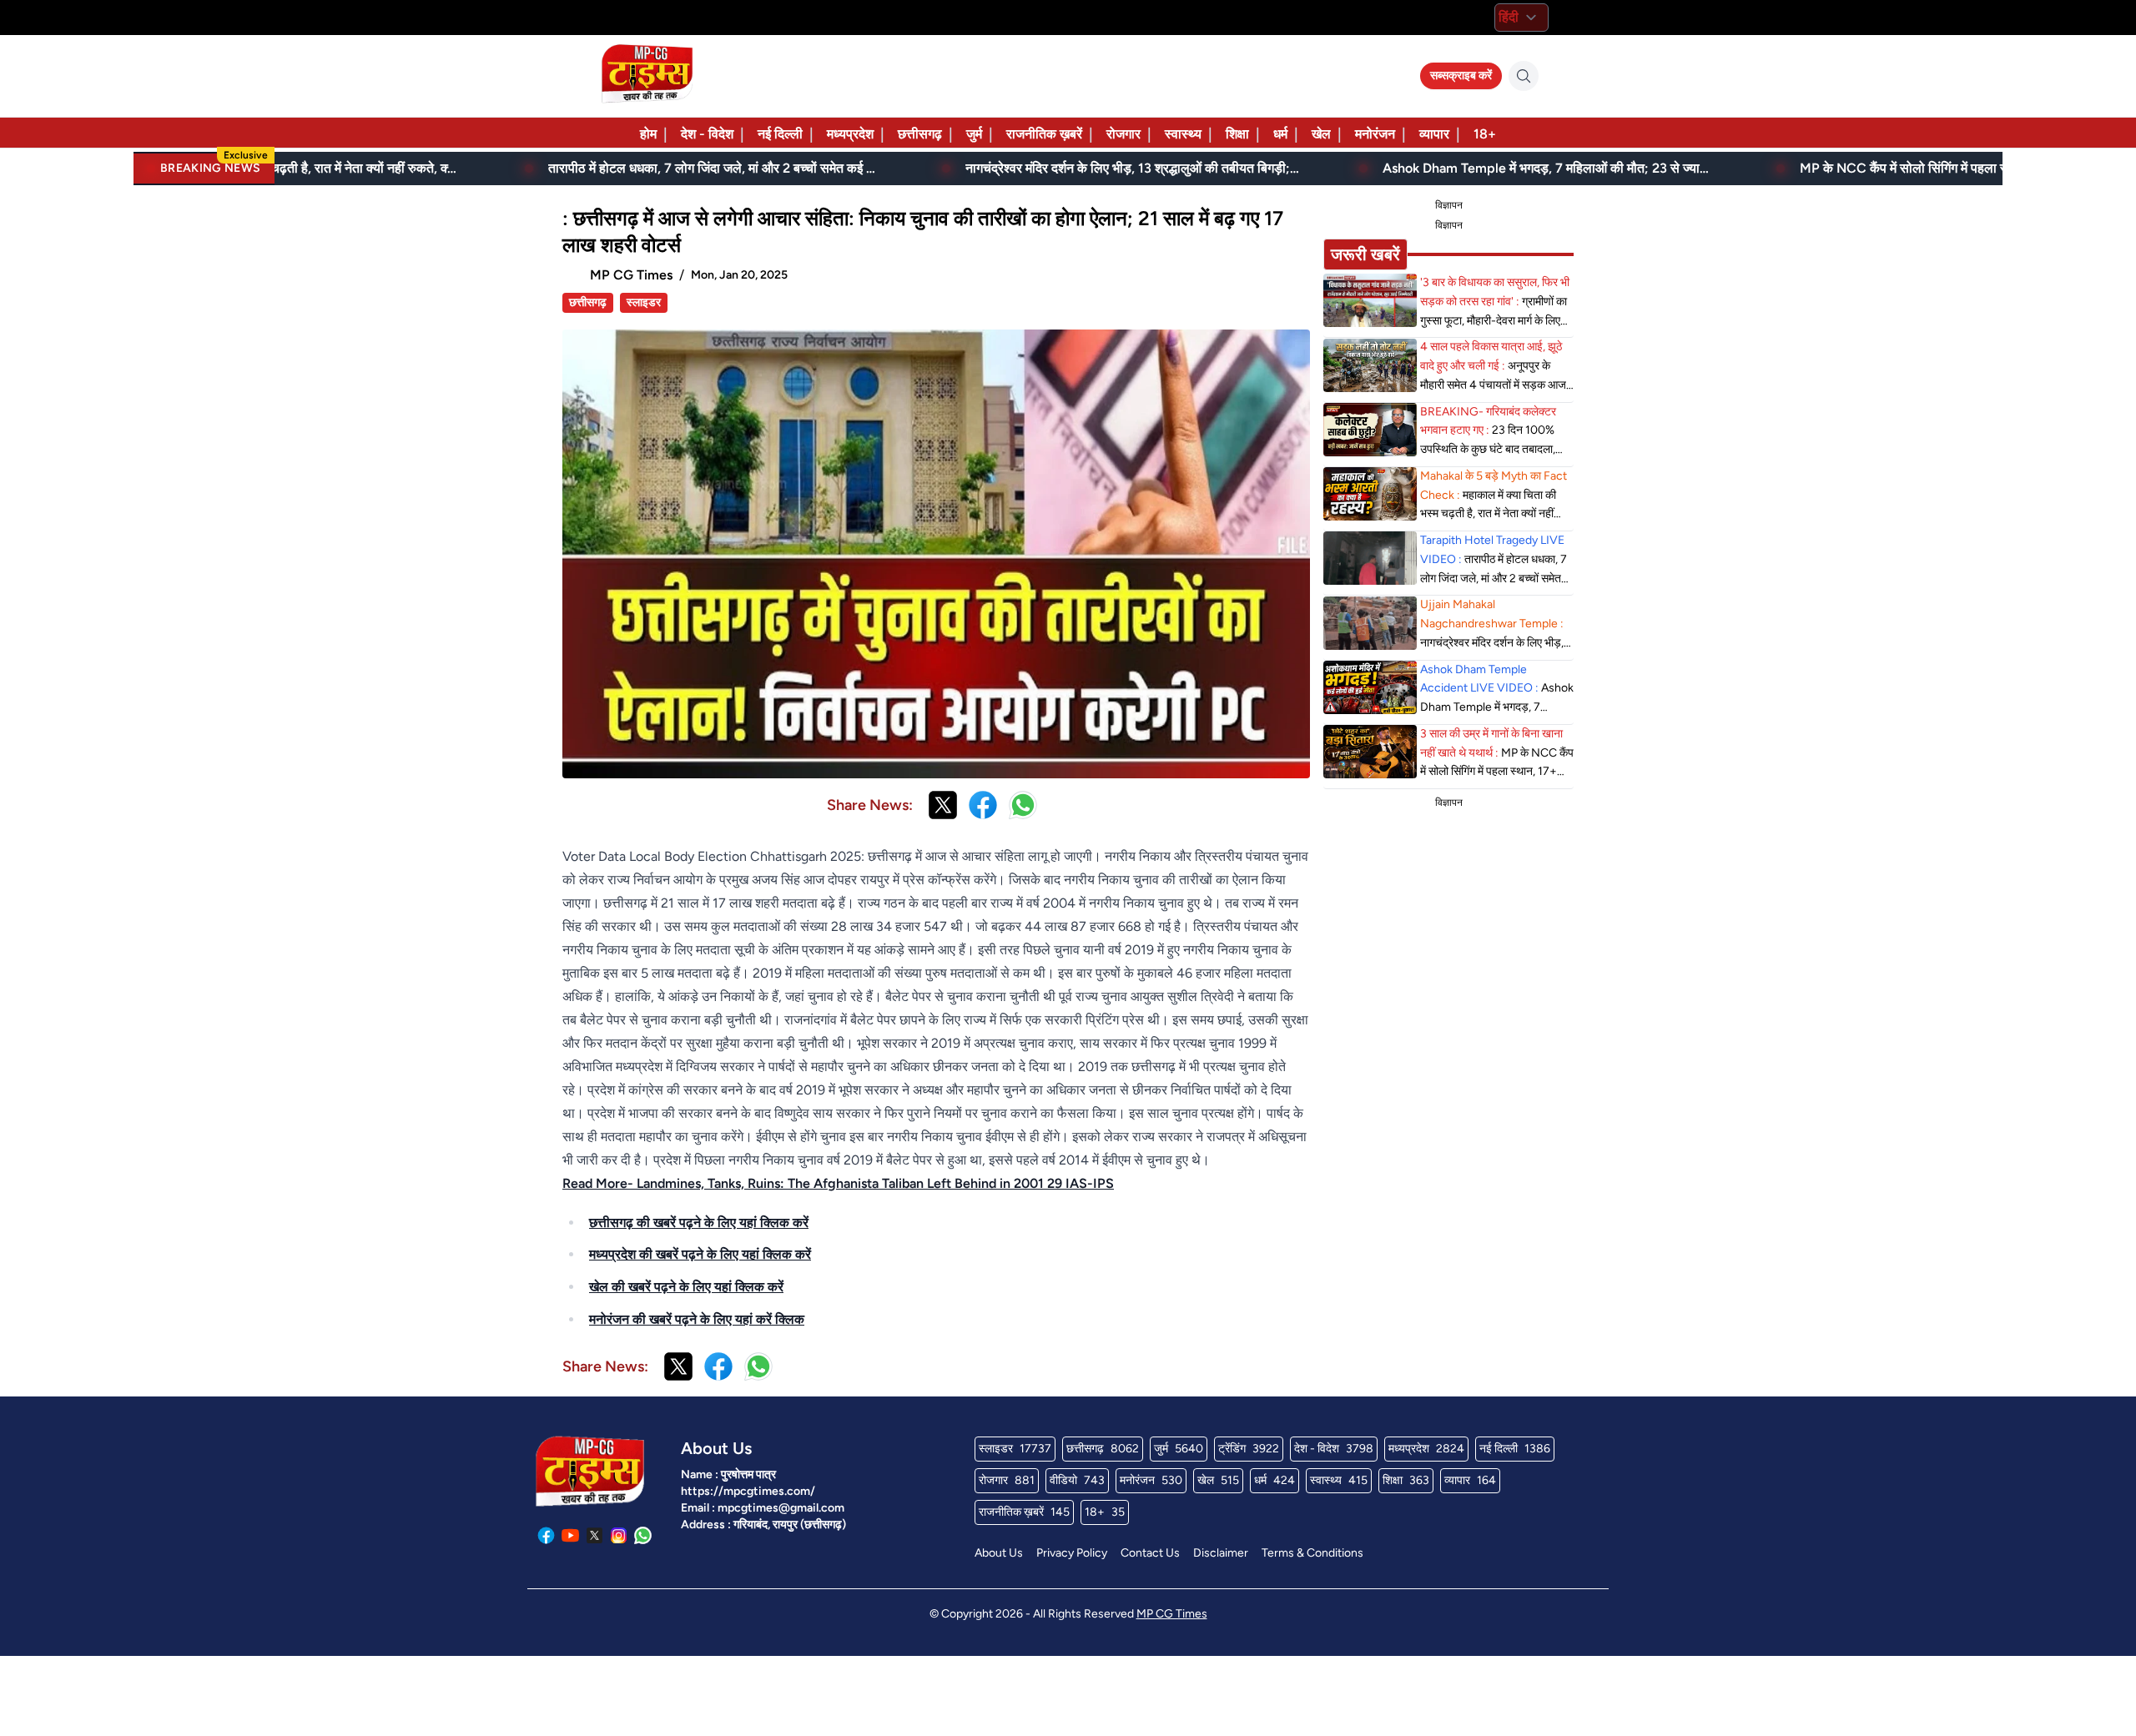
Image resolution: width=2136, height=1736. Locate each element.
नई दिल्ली (780, 134)
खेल (1321, 134)
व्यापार (1434, 134)
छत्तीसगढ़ (920, 134)
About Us (999, 1553)
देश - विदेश (707, 134)
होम (648, 134)
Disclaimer (1221, 1553)
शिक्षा (1237, 134)
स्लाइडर (644, 302)
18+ (1485, 134)
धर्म (1280, 134)
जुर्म (974, 134)
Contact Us (1150, 1553)
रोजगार (1123, 134)
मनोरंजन (1375, 134)
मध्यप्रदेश (850, 134)
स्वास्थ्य (1183, 134)
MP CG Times (1172, 1614)
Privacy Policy (1072, 1553)
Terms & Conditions (1312, 1553)
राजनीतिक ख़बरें (1044, 134)
